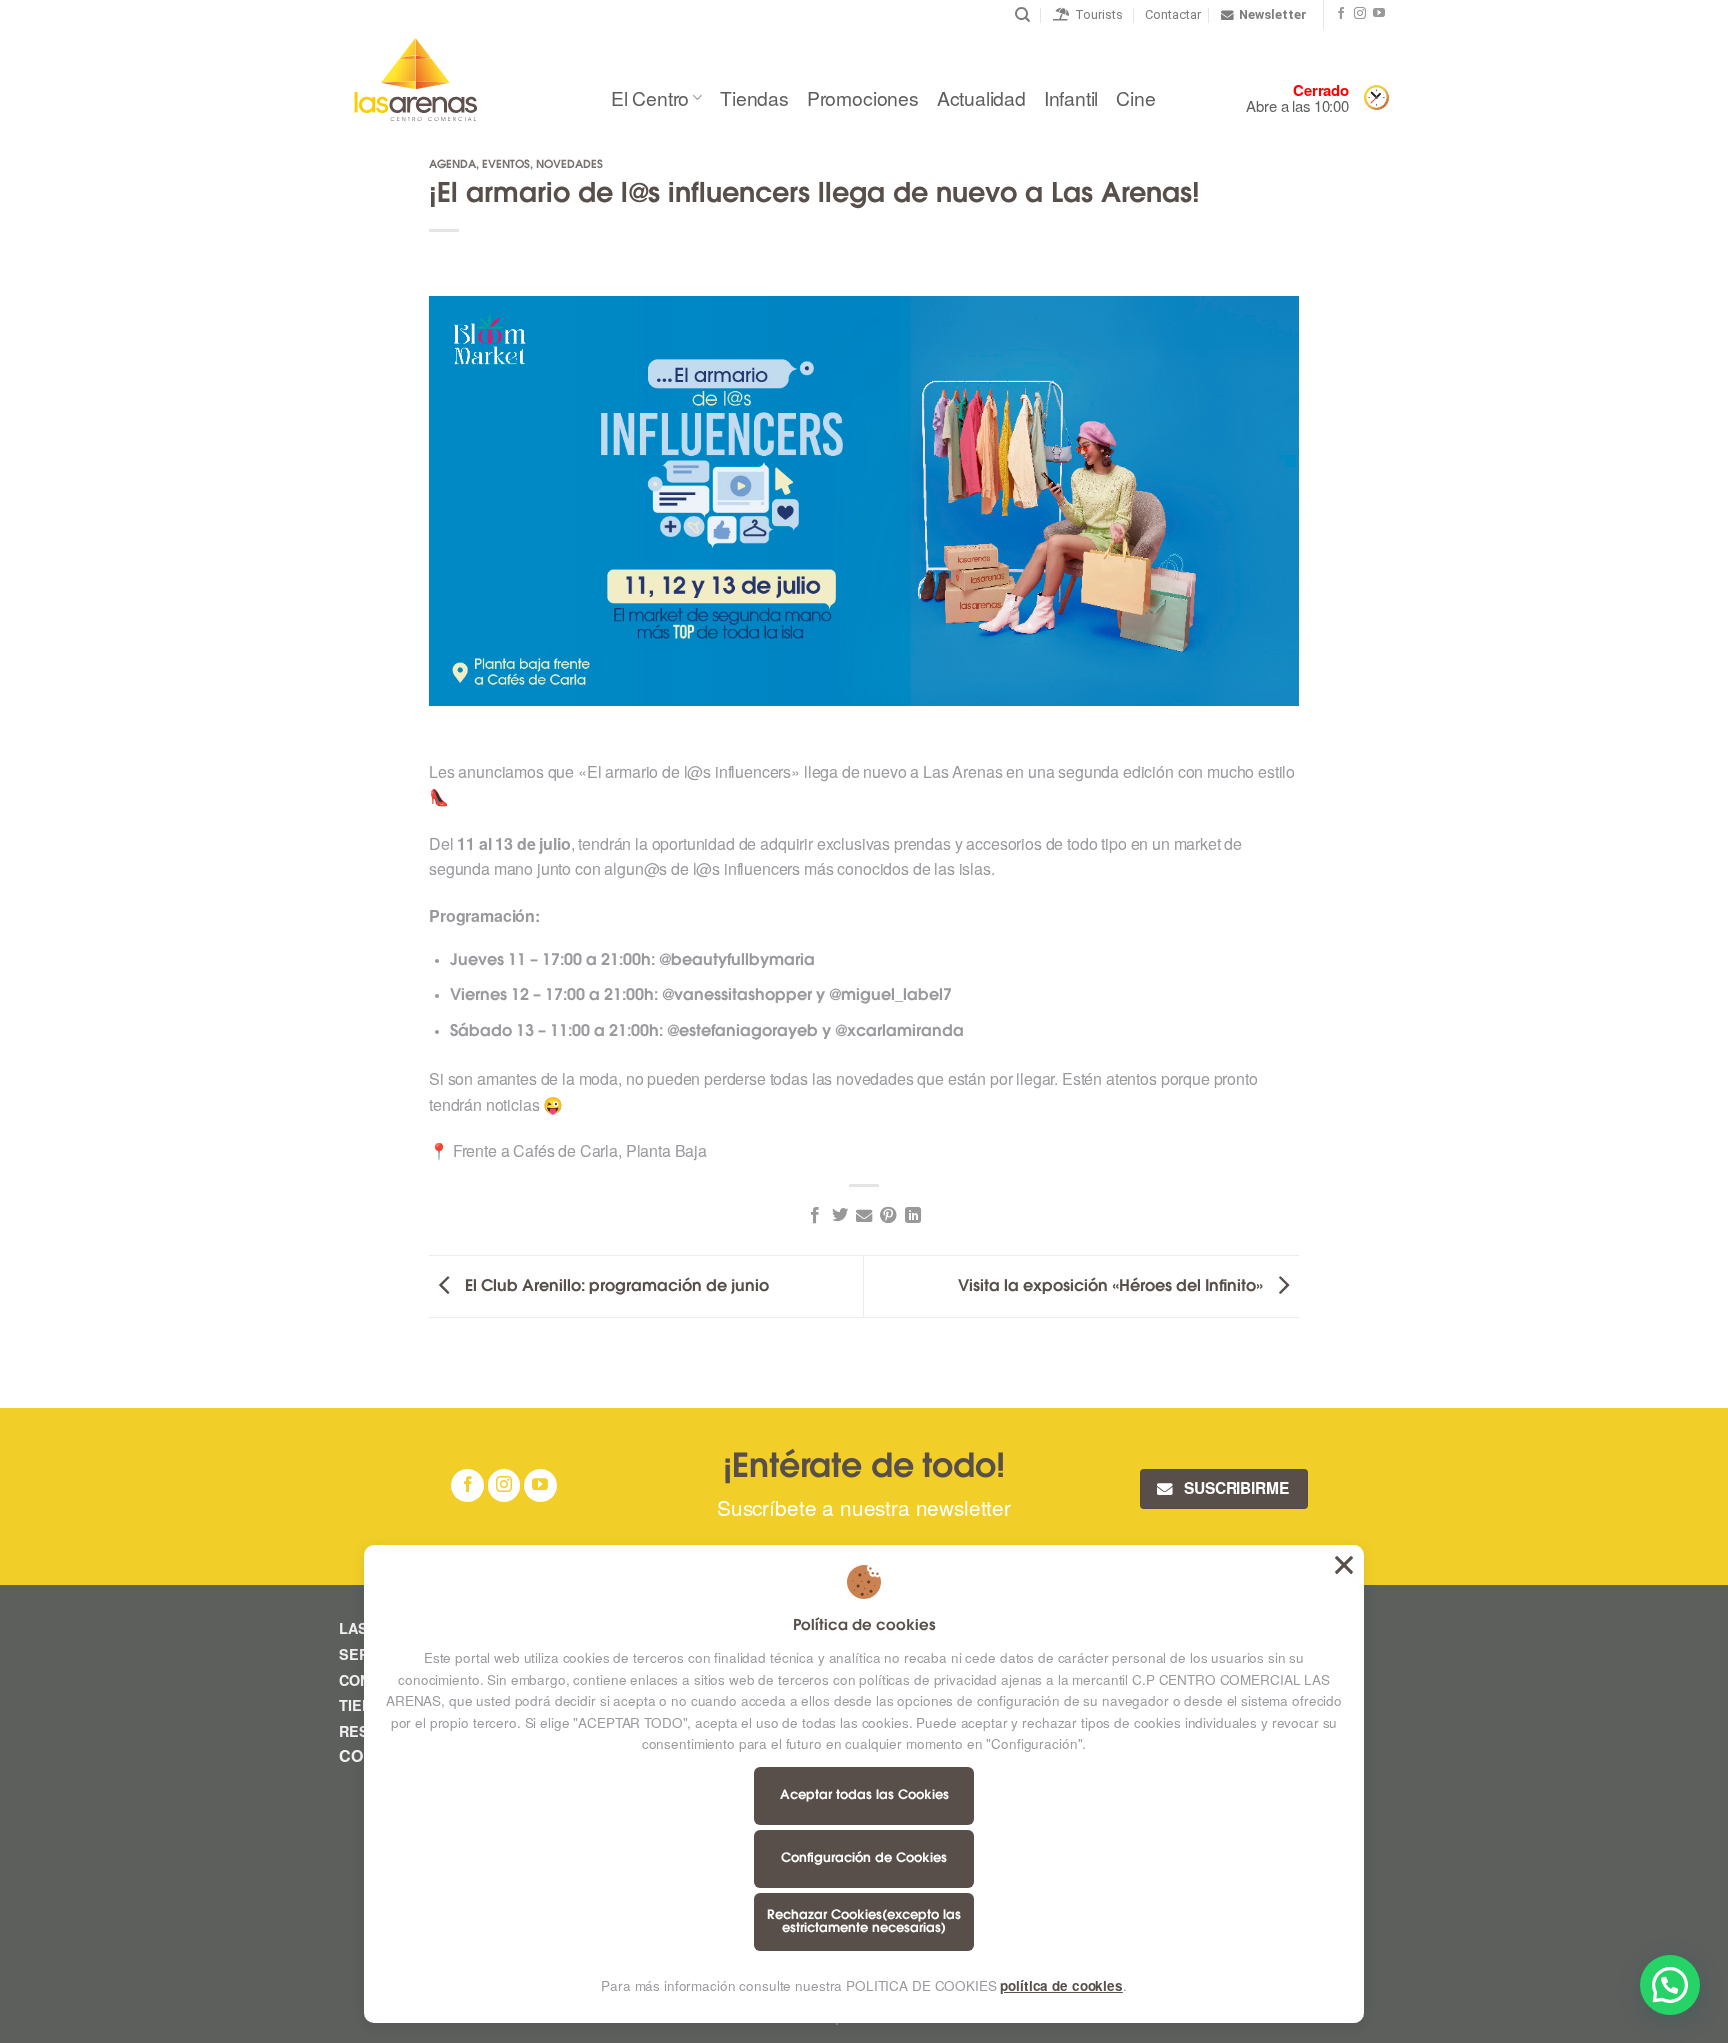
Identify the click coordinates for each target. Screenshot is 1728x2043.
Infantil (1071, 97)
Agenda (452, 165)
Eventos (506, 165)
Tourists (1096, 14)
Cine (1135, 97)
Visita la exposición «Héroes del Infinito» (1112, 1287)
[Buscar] (1022, 15)
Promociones (863, 97)
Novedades (569, 165)
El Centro (650, 97)
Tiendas (754, 97)
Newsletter (1273, 14)
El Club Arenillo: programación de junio (615, 1287)
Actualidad (981, 97)
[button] (1670, 1985)
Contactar (1173, 14)
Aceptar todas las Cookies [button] (1344, 1565)
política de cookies (1061, 1985)
